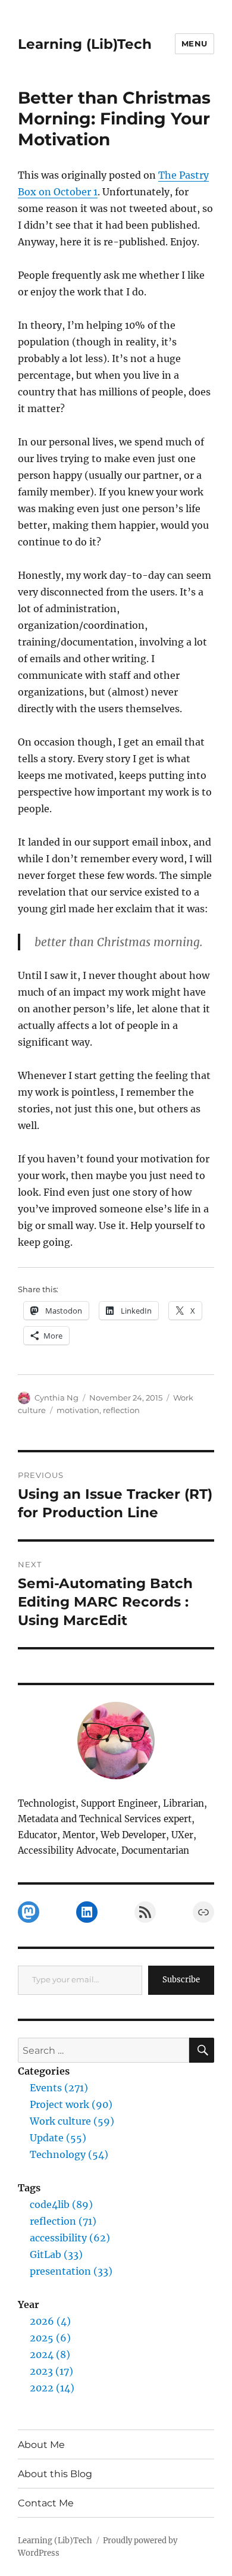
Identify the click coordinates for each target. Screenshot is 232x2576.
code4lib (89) (61, 2204)
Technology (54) (69, 2154)
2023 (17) (51, 2371)
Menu (195, 43)
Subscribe (181, 1980)
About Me (41, 2445)
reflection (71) (63, 2221)
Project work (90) (71, 2104)
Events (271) (59, 2088)
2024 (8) (50, 2354)
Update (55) (58, 2138)
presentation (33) (71, 2271)
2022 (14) (52, 2388)
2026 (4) (50, 2321)
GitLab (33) (56, 2254)
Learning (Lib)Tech (85, 44)
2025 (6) (50, 2338)
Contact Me (46, 2503)
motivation (78, 1410)
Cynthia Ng (57, 1398)
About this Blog (55, 2474)
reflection (121, 1410)
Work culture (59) (72, 2121)
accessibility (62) (70, 2238)
